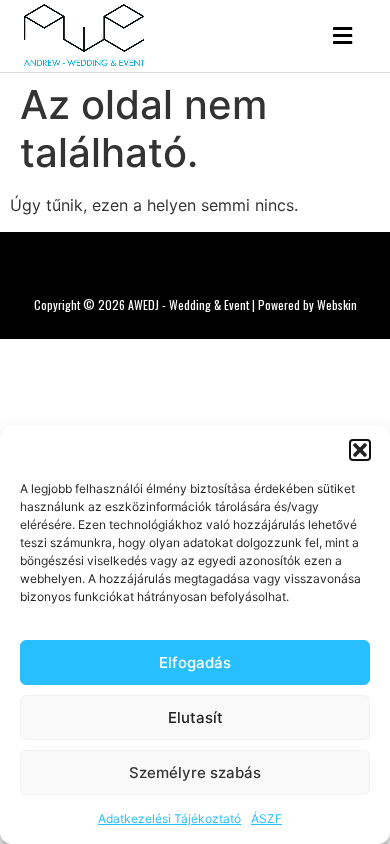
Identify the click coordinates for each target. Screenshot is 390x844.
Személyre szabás (195, 772)
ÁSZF (266, 818)
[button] (360, 450)
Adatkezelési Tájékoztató (169, 818)
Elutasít (195, 717)
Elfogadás (195, 662)
